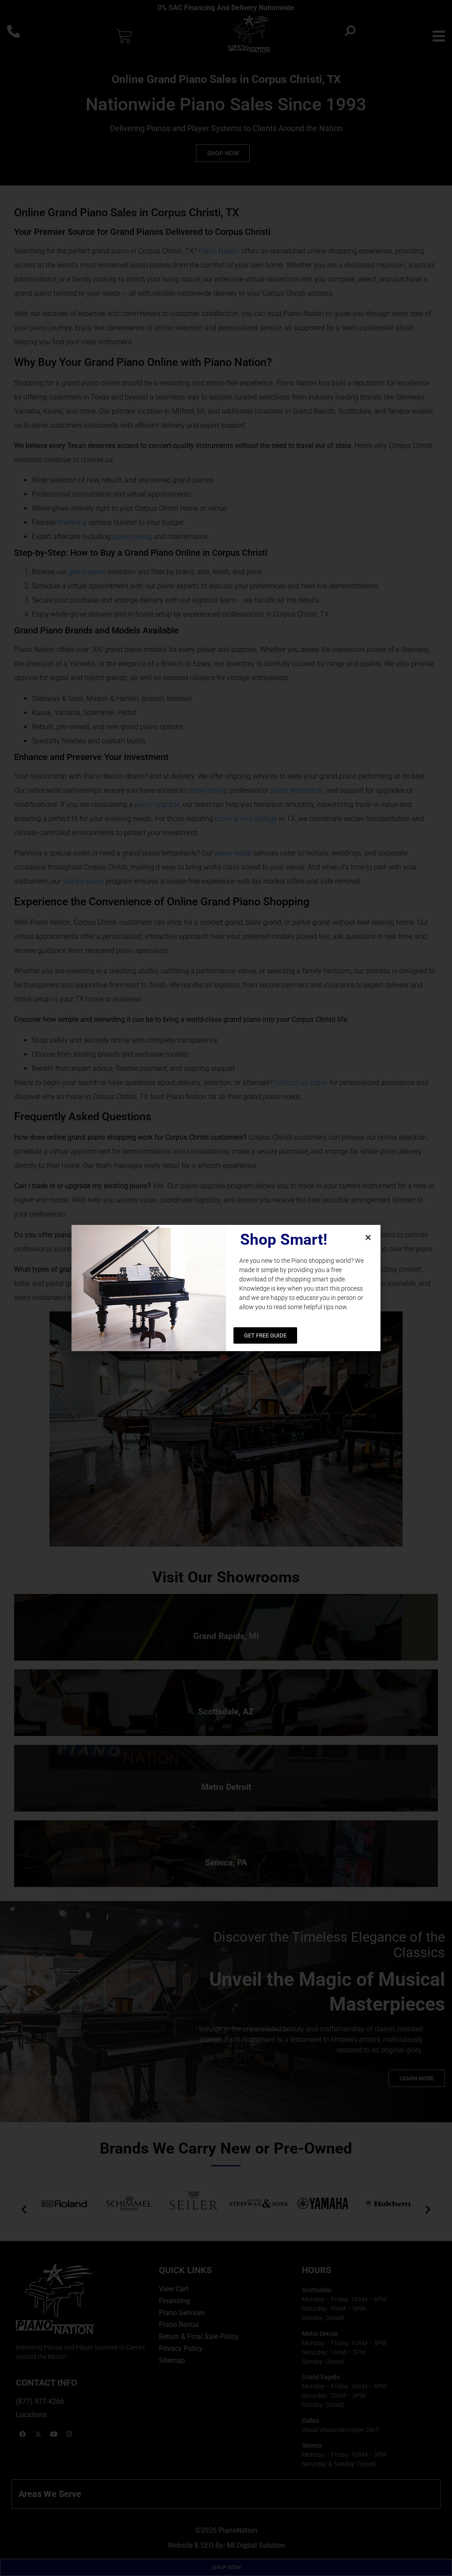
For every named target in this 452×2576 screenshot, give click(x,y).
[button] (368, 1237)
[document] (226, 1288)
